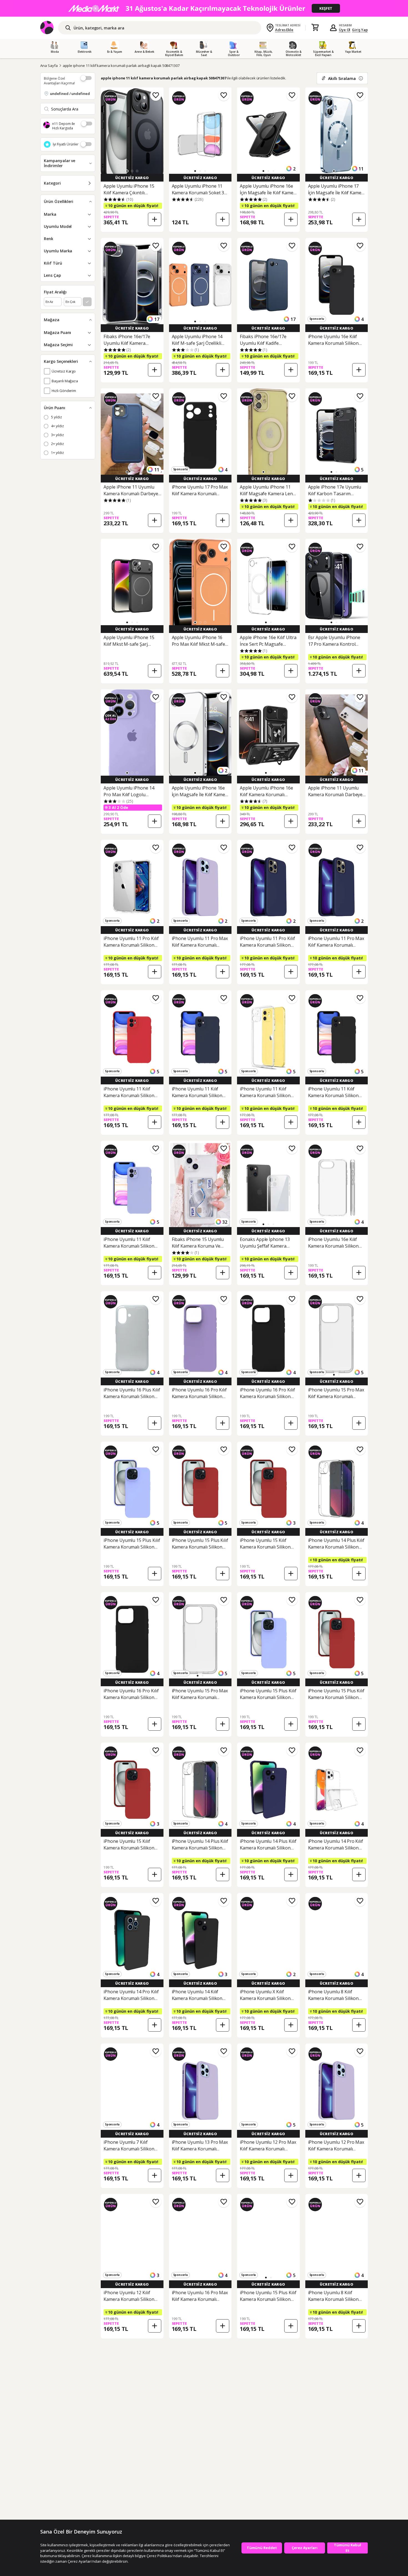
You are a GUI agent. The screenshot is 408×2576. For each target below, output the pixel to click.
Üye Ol (345, 30)
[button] (127, 171)
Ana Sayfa (49, 66)
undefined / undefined (70, 94)
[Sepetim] (315, 28)
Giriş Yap (360, 30)
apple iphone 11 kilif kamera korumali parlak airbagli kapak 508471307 (121, 66)
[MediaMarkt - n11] (204, 8)
